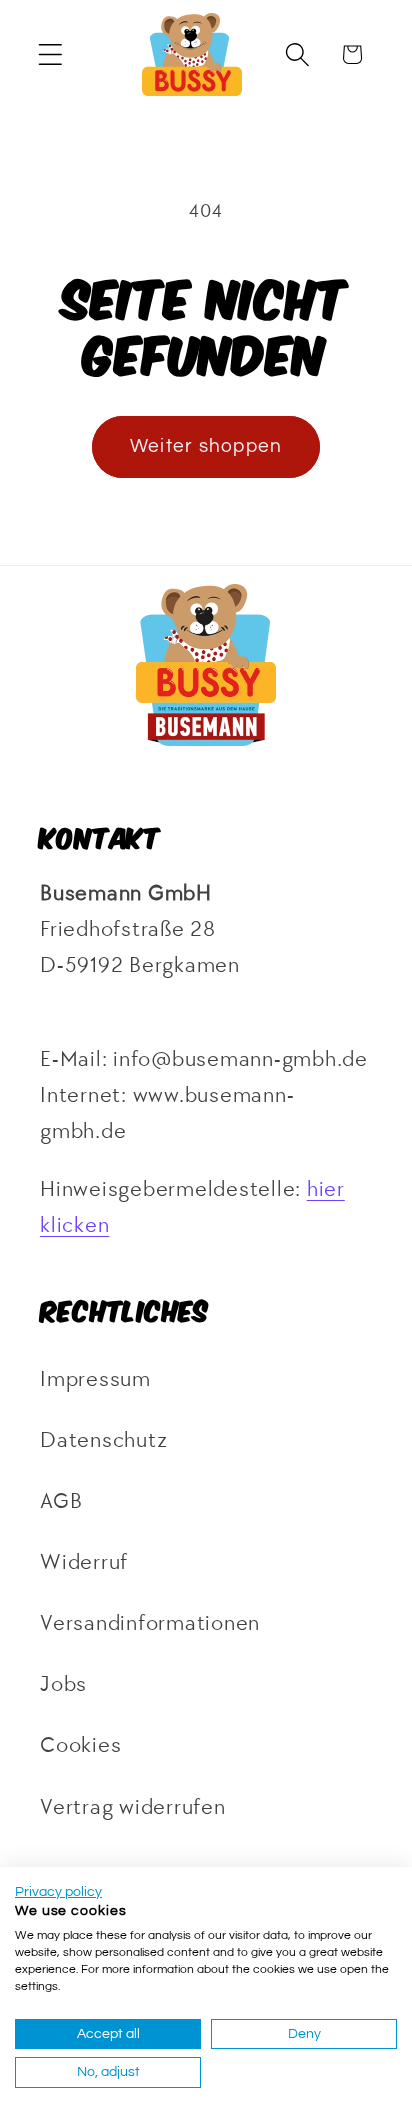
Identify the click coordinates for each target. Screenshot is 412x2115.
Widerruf (84, 1562)
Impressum (95, 1379)
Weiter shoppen (206, 446)
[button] (50, 54)
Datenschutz (103, 1440)
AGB (61, 1501)
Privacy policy (58, 1892)
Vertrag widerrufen (133, 1807)
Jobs (63, 1684)
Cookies (80, 1745)
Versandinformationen (150, 1623)
